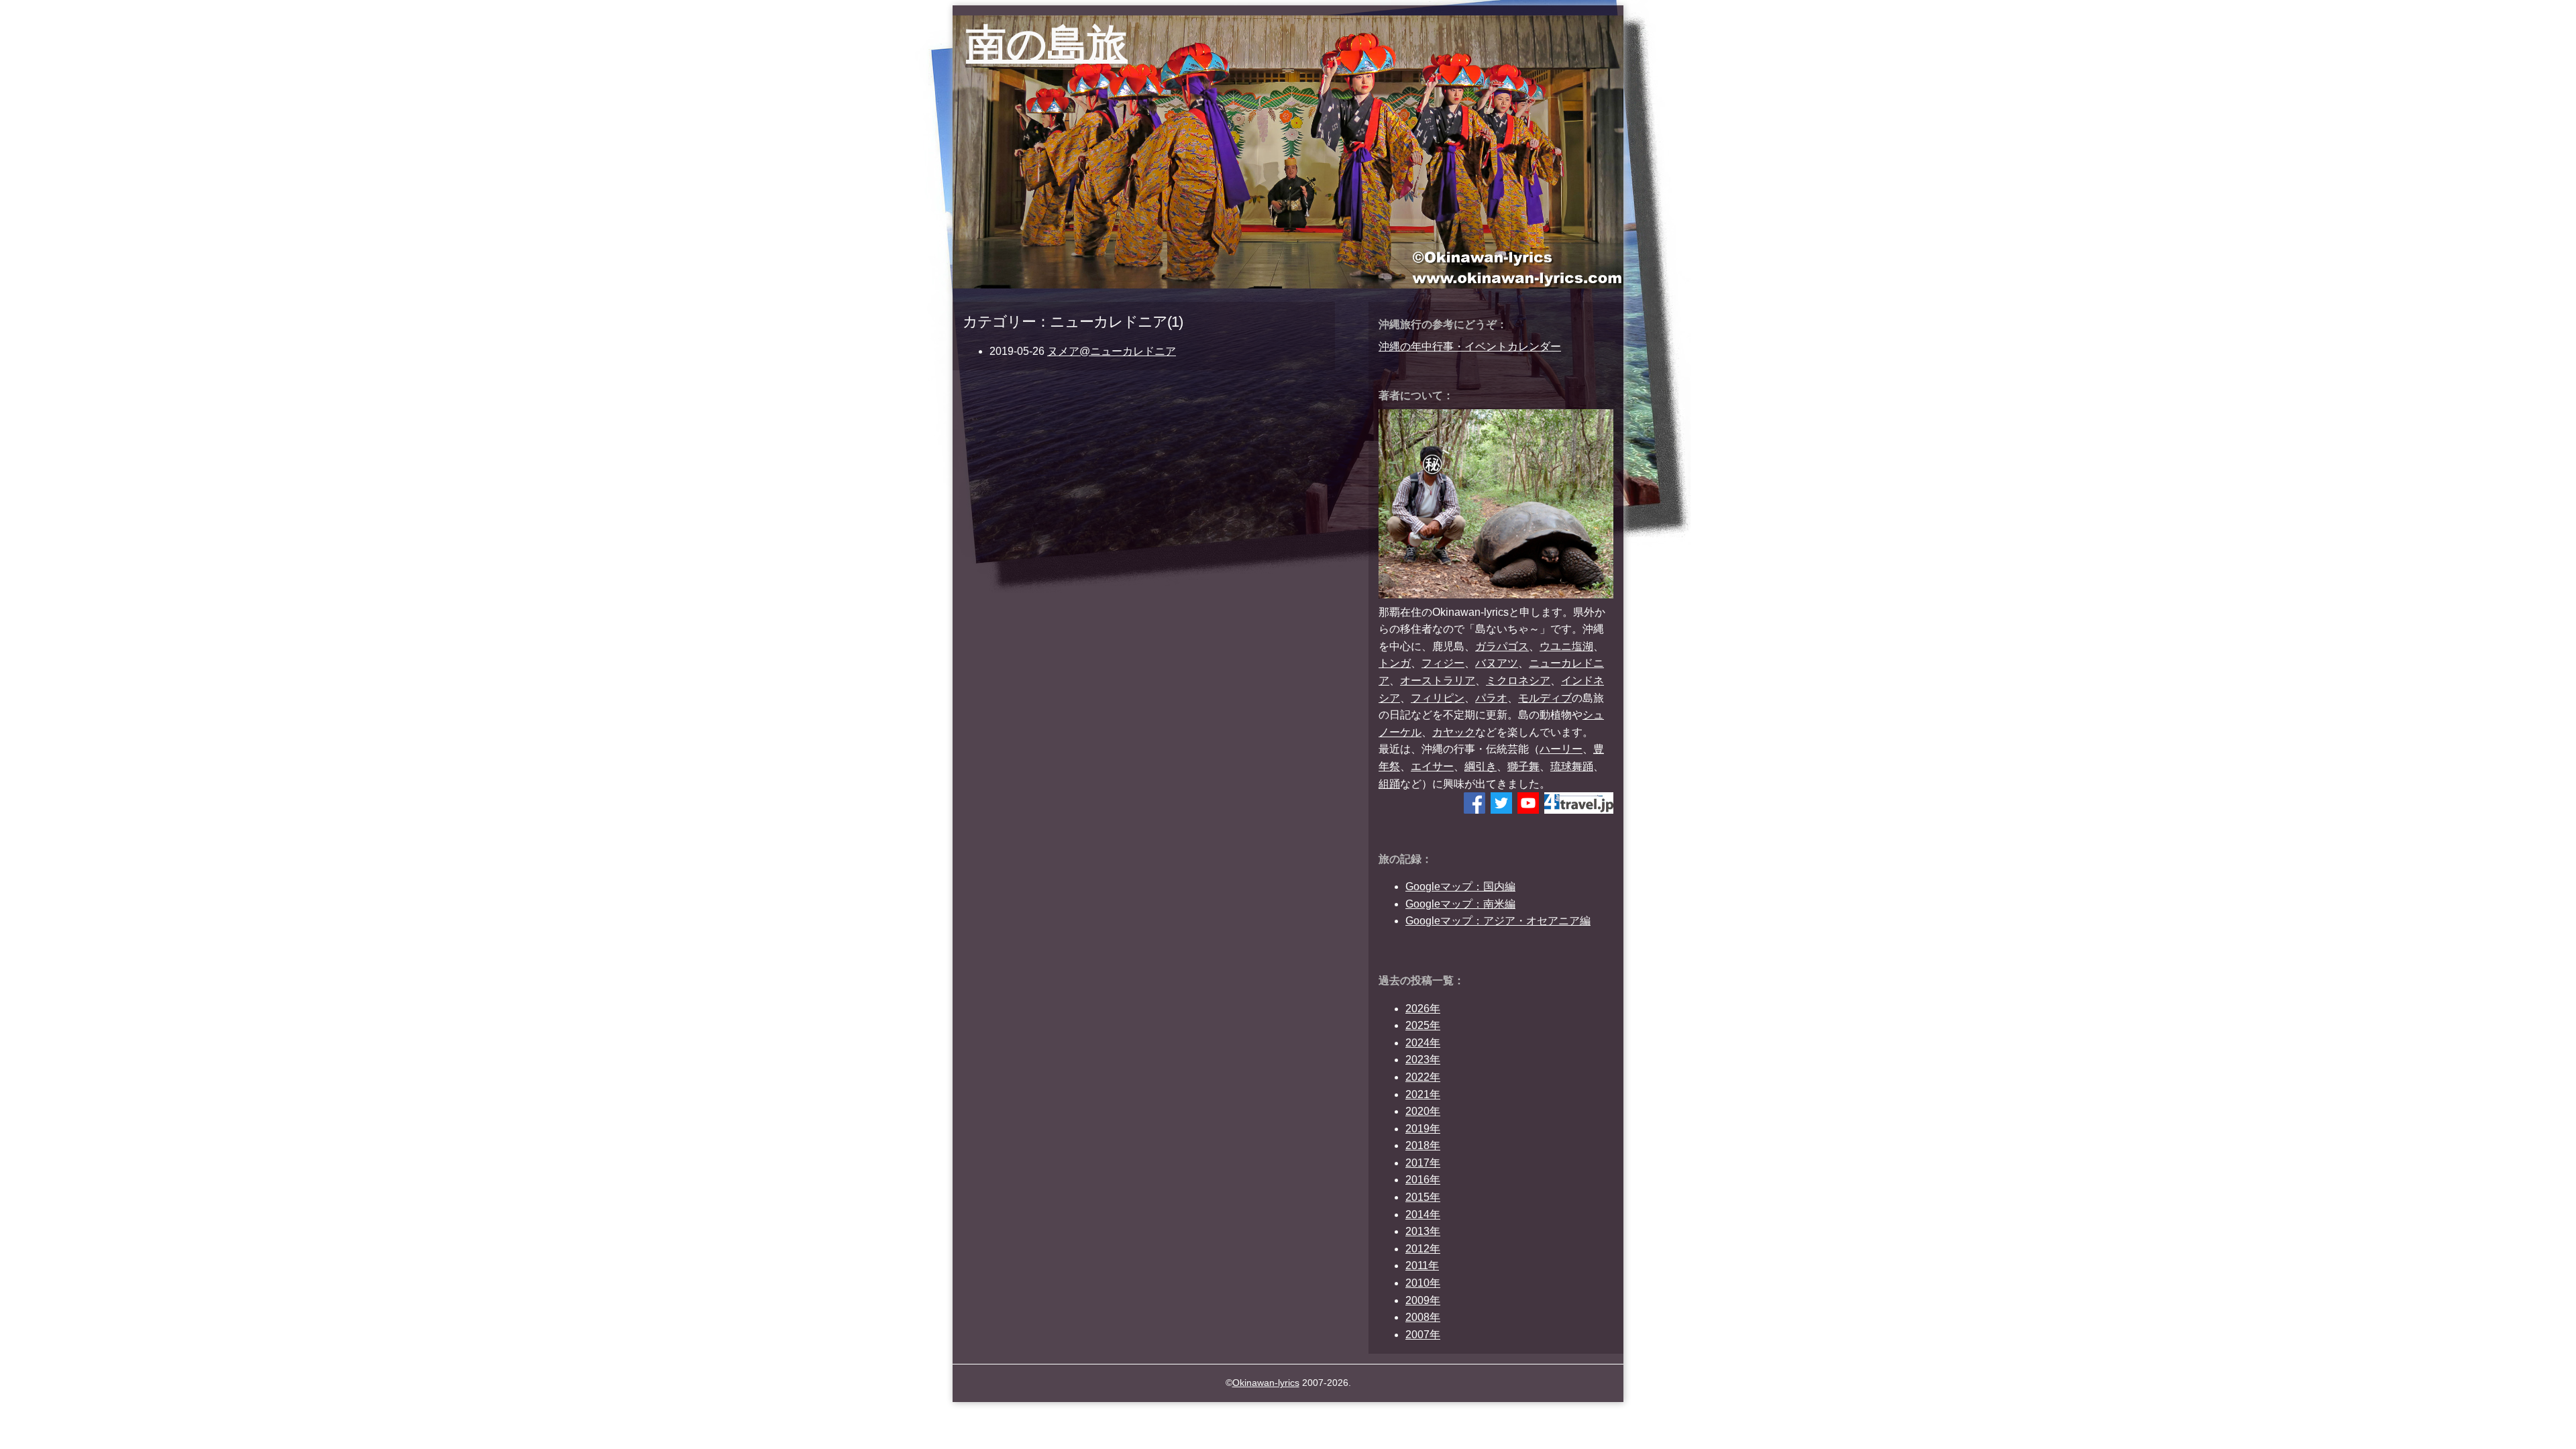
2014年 (1423, 1215)
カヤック (1454, 732)
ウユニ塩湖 (1566, 646)
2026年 (1423, 1009)
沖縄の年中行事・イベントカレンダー (1470, 346)
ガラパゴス (1502, 646)
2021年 (1423, 1094)
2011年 (1422, 1266)
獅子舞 (1523, 766)
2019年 (1423, 1129)
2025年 (1423, 1025)
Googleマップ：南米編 (1460, 904)
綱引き (1481, 766)
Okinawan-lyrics (1266, 1383)
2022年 (1423, 1077)
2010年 (1423, 1283)
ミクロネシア (1518, 681)
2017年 (1423, 1163)
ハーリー (1561, 749)
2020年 (1423, 1111)
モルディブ (1545, 698)
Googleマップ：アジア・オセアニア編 (1498, 921)
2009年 (1423, 1300)
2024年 (1423, 1043)
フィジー (1443, 663)
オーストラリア (1438, 681)
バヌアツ (1497, 663)
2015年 (1423, 1197)
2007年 (1423, 1335)
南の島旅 (1047, 44)
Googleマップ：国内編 (1460, 887)
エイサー (1432, 766)
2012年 (1423, 1249)
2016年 (1423, 1180)
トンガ (1395, 663)
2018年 (1423, 1145)
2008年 (1423, 1317)
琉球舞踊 (1572, 766)
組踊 (1389, 784)
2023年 (1423, 1060)
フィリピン (1438, 698)
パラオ (1491, 698)
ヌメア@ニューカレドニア (1112, 351)
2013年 (1423, 1231)
